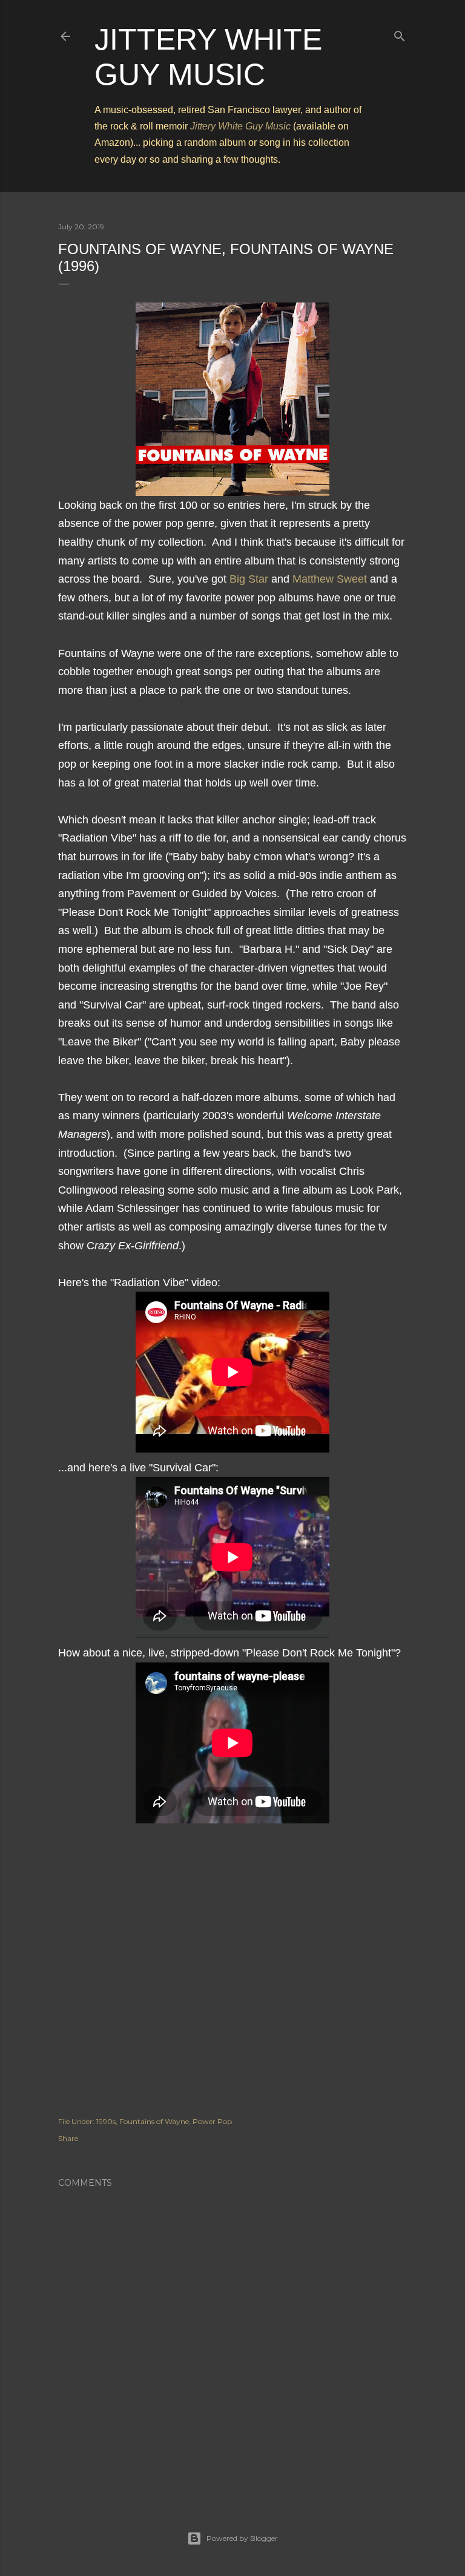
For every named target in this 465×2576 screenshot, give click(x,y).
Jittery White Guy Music (240, 126)
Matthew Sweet (330, 579)
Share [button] (68, 2138)
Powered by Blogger (242, 2538)
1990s (106, 2121)
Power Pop (212, 2121)
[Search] (400, 34)
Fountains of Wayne (154, 2121)
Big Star (249, 579)
